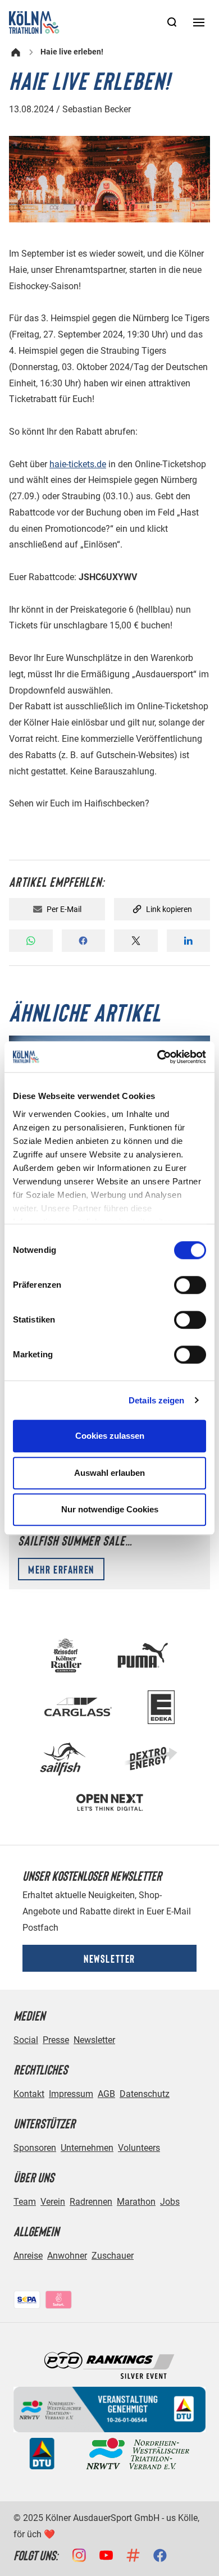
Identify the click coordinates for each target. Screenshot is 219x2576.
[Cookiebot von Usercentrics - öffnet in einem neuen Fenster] (158, 1057)
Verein (53, 2202)
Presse (56, 2040)
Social (26, 2040)
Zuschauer (113, 2256)
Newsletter (109, 1958)
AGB (106, 2094)
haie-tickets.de (78, 464)
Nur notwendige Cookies (110, 1509)
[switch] (190, 1285)
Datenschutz (145, 2094)
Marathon (136, 2202)
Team (25, 2202)
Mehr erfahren (61, 1569)
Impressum (71, 2094)
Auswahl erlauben (109, 1473)
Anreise (28, 2256)
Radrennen (91, 2202)
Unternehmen (87, 2148)
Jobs (170, 2202)
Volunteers (139, 2148)
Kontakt (29, 2094)
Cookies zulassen (110, 1436)
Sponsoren (35, 2148)
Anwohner (67, 2256)
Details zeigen (156, 1400)
